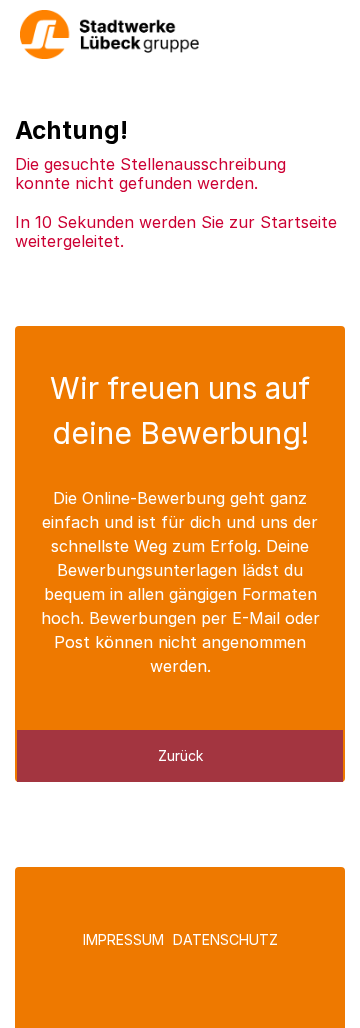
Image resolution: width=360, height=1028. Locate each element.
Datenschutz (225, 939)
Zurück (180, 755)
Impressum (123, 939)
